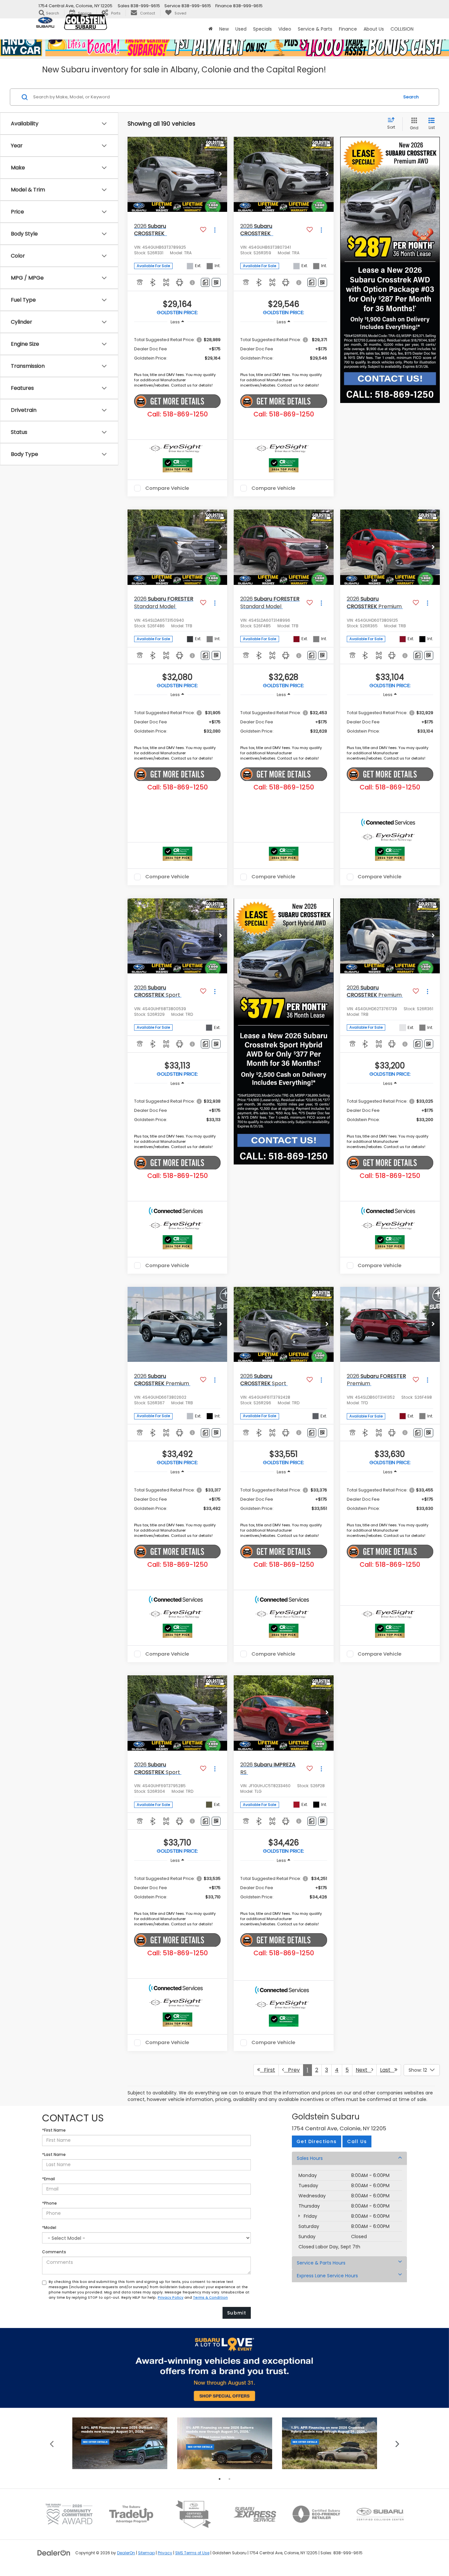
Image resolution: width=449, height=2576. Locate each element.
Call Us (357, 2141)
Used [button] (241, 29)
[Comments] (205, 282)
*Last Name (54, 2154)
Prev (292, 2070)
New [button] (224, 29)
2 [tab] (229, 2479)
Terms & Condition (210, 2298)
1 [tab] (220, 2479)
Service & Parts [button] (315, 29)
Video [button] (285, 29)
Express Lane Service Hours (327, 2276)
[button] (221, 174)
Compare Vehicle (167, 488)
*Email (48, 2179)
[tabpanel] (120, 2443)
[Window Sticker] (216, 282)
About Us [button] (374, 29)
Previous (52, 2443)
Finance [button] (348, 29)
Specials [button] (262, 29)
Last (387, 2070)
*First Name (54, 2130)
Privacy (165, 2553)
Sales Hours (310, 2158)
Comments (54, 2252)
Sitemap (146, 2553)
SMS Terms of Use (192, 2553)
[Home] (211, 29)
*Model (49, 2227)
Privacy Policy (171, 2298)
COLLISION (402, 29)
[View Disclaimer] (193, 283)
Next (364, 2070)
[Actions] (215, 230)
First (268, 2070)
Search (411, 97)
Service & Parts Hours (321, 2263)
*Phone (49, 2203)
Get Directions (317, 2141)
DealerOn (126, 2553)
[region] (177, 349)
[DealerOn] (54, 2553)
